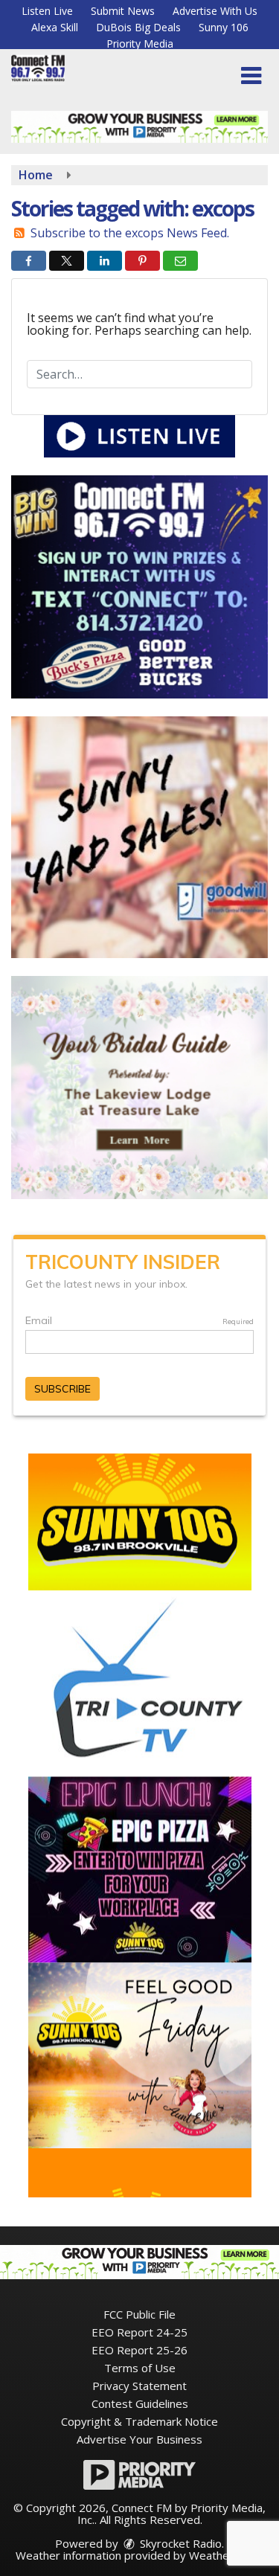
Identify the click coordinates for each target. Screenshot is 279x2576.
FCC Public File (139, 2314)
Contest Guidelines (140, 2403)
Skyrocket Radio (179, 2543)
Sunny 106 (224, 27)
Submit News (123, 11)
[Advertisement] (139, 127)
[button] (251, 76)
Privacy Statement (139, 2386)
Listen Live (47, 11)
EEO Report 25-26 (139, 2350)
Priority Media (140, 44)
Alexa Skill (55, 27)
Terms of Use (140, 2368)
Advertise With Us (215, 11)
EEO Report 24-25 (139, 2332)
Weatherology (225, 2555)
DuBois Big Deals (138, 27)
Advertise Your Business (139, 2439)
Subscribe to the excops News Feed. (130, 233)
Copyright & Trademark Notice (139, 2421)
